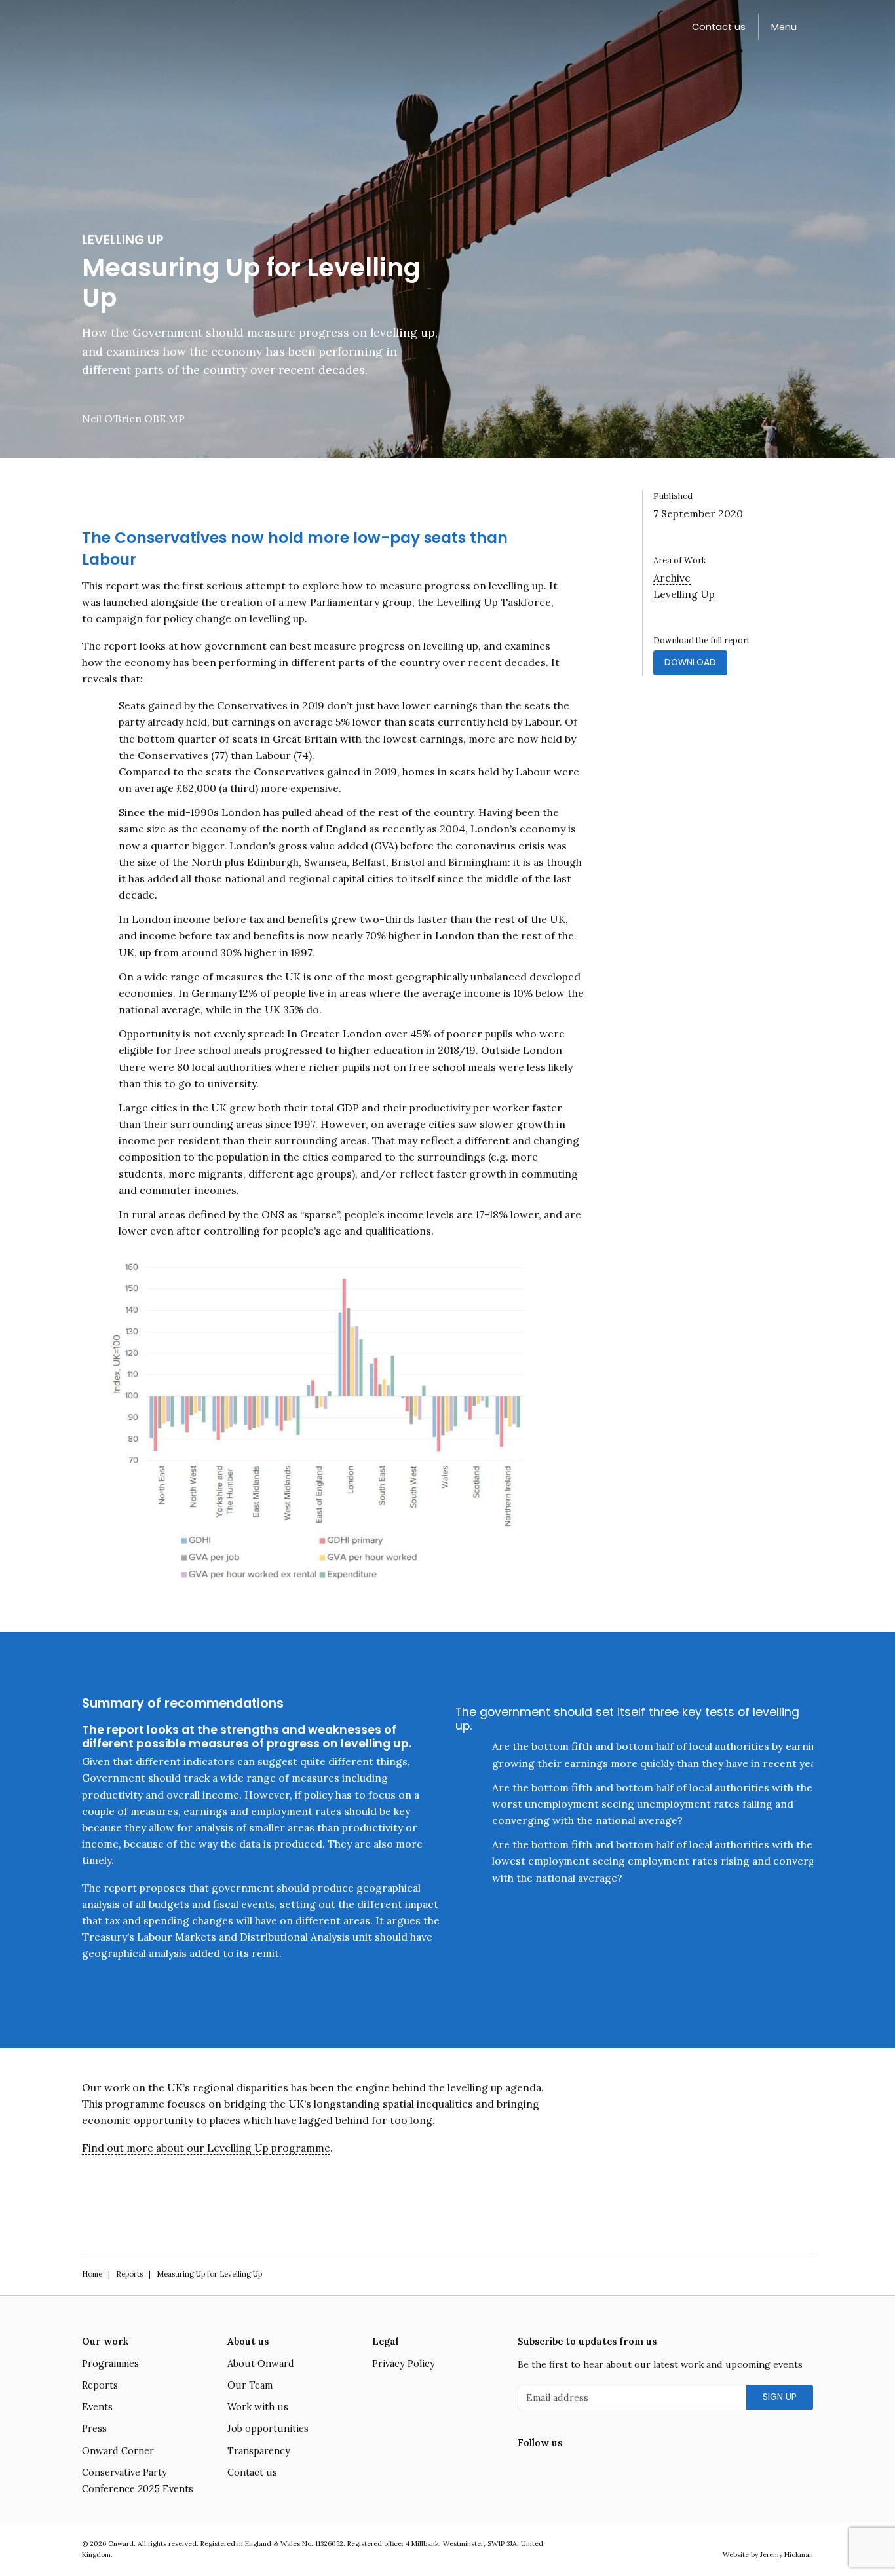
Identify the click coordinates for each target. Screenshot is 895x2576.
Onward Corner (118, 2451)
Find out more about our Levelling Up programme (206, 2148)
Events (97, 2407)
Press (94, 2429)
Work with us (258, 2407)
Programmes (110, 2364)
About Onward (261, 2364)
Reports (129, 2274)
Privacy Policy (404, 2364)
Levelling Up (684, 594)
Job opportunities (268, 2429)
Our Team (250, 2385)
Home (92, 2274)
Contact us (719, 27)
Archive (672, 578)
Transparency (259, 2451)
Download (690, 663)
